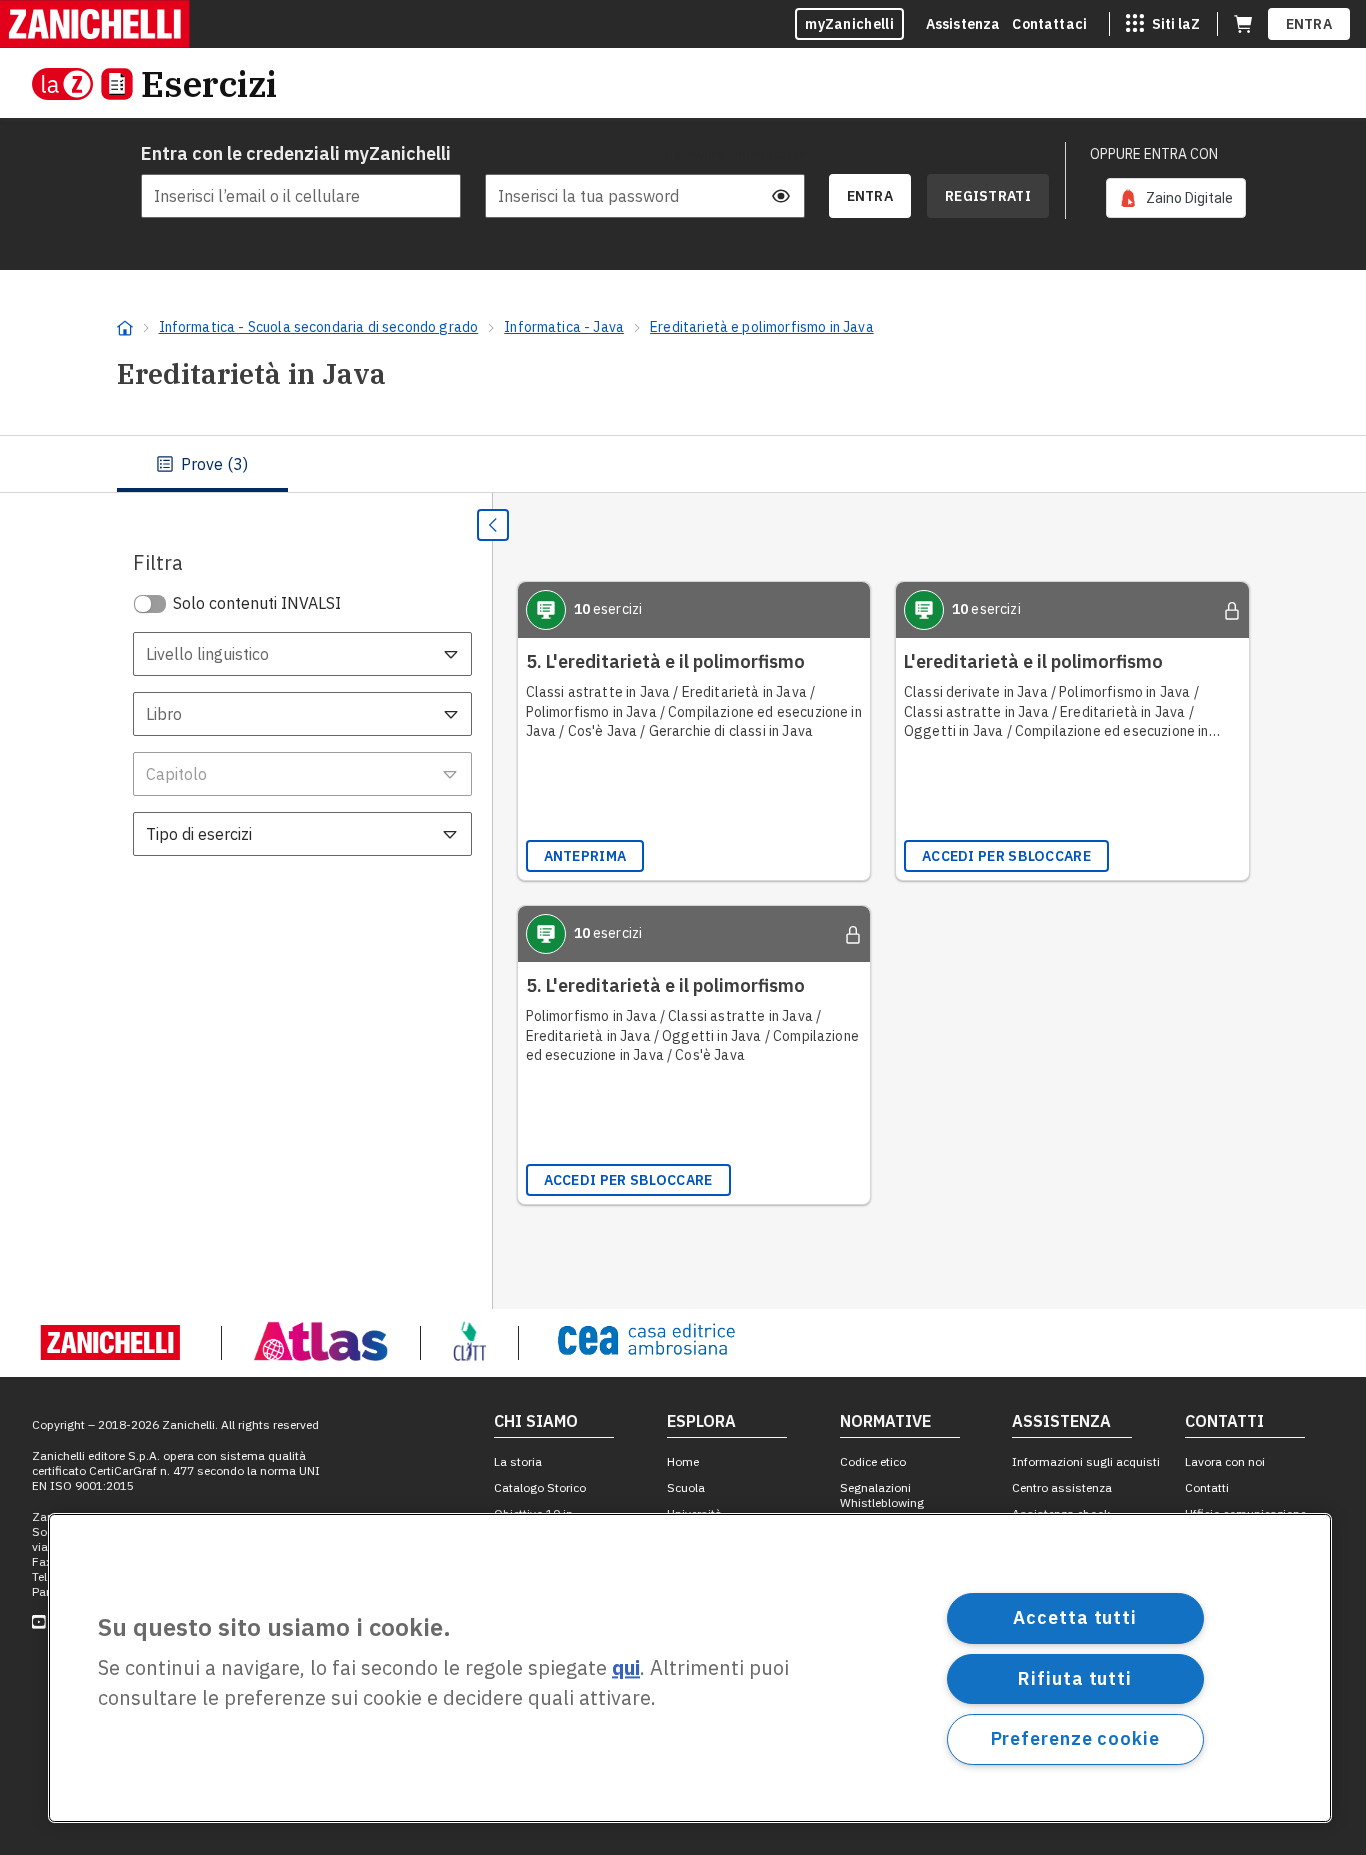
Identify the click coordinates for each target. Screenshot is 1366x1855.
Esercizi (209, 83)
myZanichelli (849, 24)
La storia (518, 1461)
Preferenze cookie (1075, 1738)
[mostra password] (781, 196)
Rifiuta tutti (1075, 1677)
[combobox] (302, 654)
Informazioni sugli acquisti (1086, 1461)
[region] (690, 1668)
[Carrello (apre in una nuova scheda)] (1243, 24)
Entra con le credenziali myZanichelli (296, 153)
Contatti (1207, 1487)
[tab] (202, 464)
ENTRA (1309, 24)
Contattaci (1049, 24)
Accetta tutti (1075, 1617)
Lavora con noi (1225, 1461)
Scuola (686, 1487)
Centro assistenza (1062, 1487)
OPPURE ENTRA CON (1154, 154)
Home (683, 1461)
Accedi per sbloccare (1006, 856)
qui (626, 1668)
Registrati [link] (988, 196)
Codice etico (873, 1461)
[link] (1176, 198)
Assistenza (963, 24)
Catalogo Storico (540, 1487)
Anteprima (585, 856)
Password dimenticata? (735, 154)
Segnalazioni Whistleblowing (882, 1495)
